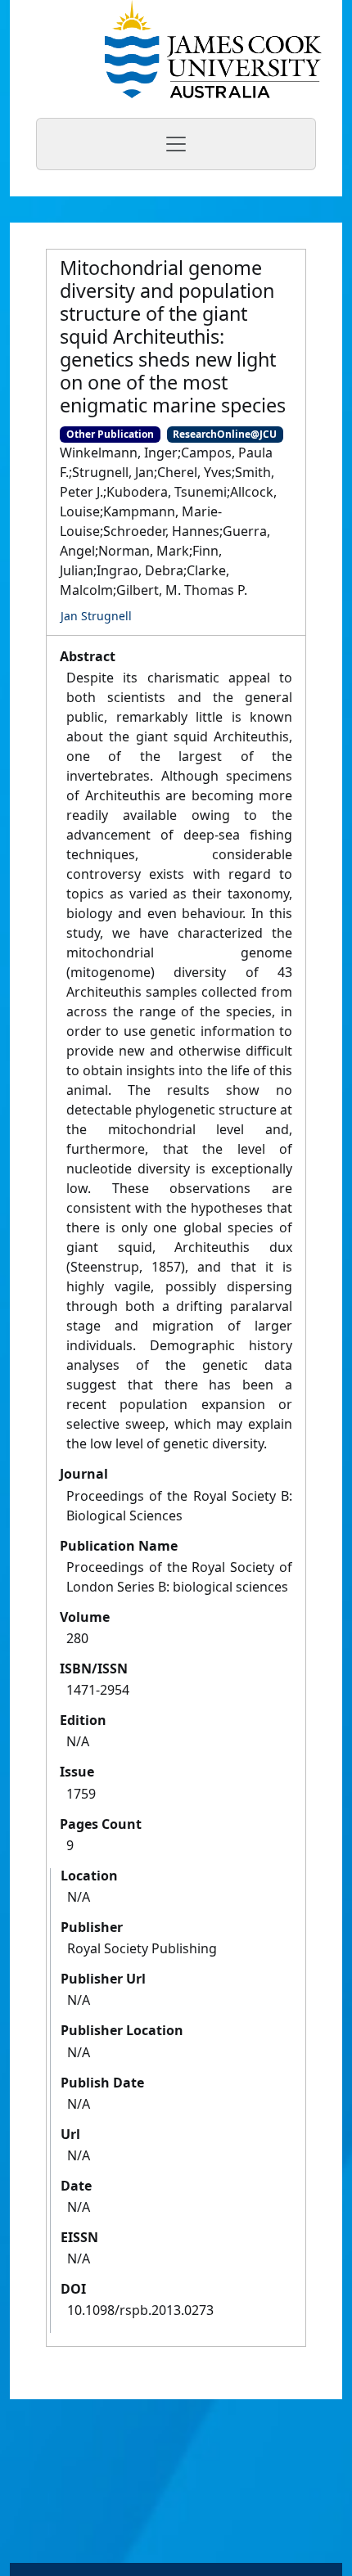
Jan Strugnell (96, 616)
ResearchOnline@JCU (225, 434)
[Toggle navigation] (176, 144)
